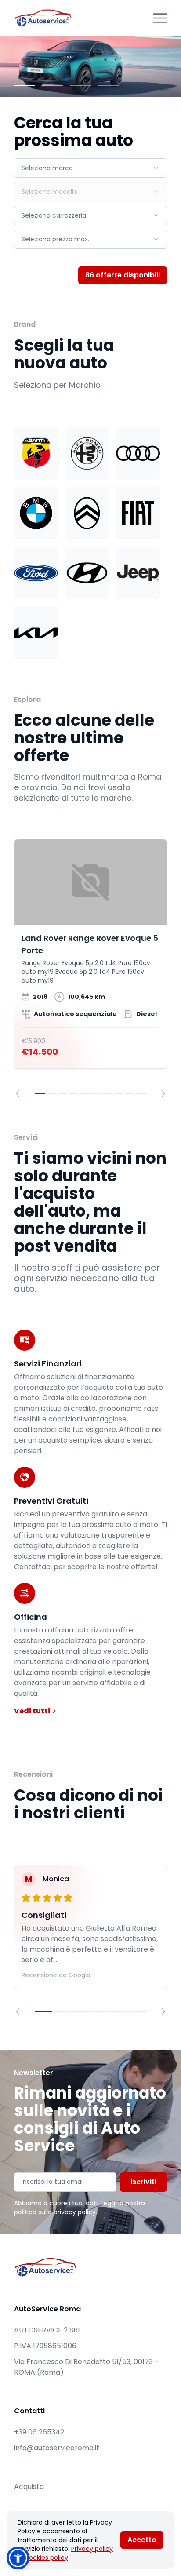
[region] (90, 968)
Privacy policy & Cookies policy (65, 2553)
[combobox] (90, 168)
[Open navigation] (160, 18)
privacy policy (75, 2212)
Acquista (29, 2487)
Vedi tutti (33, 1711)
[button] (18, 2558)
